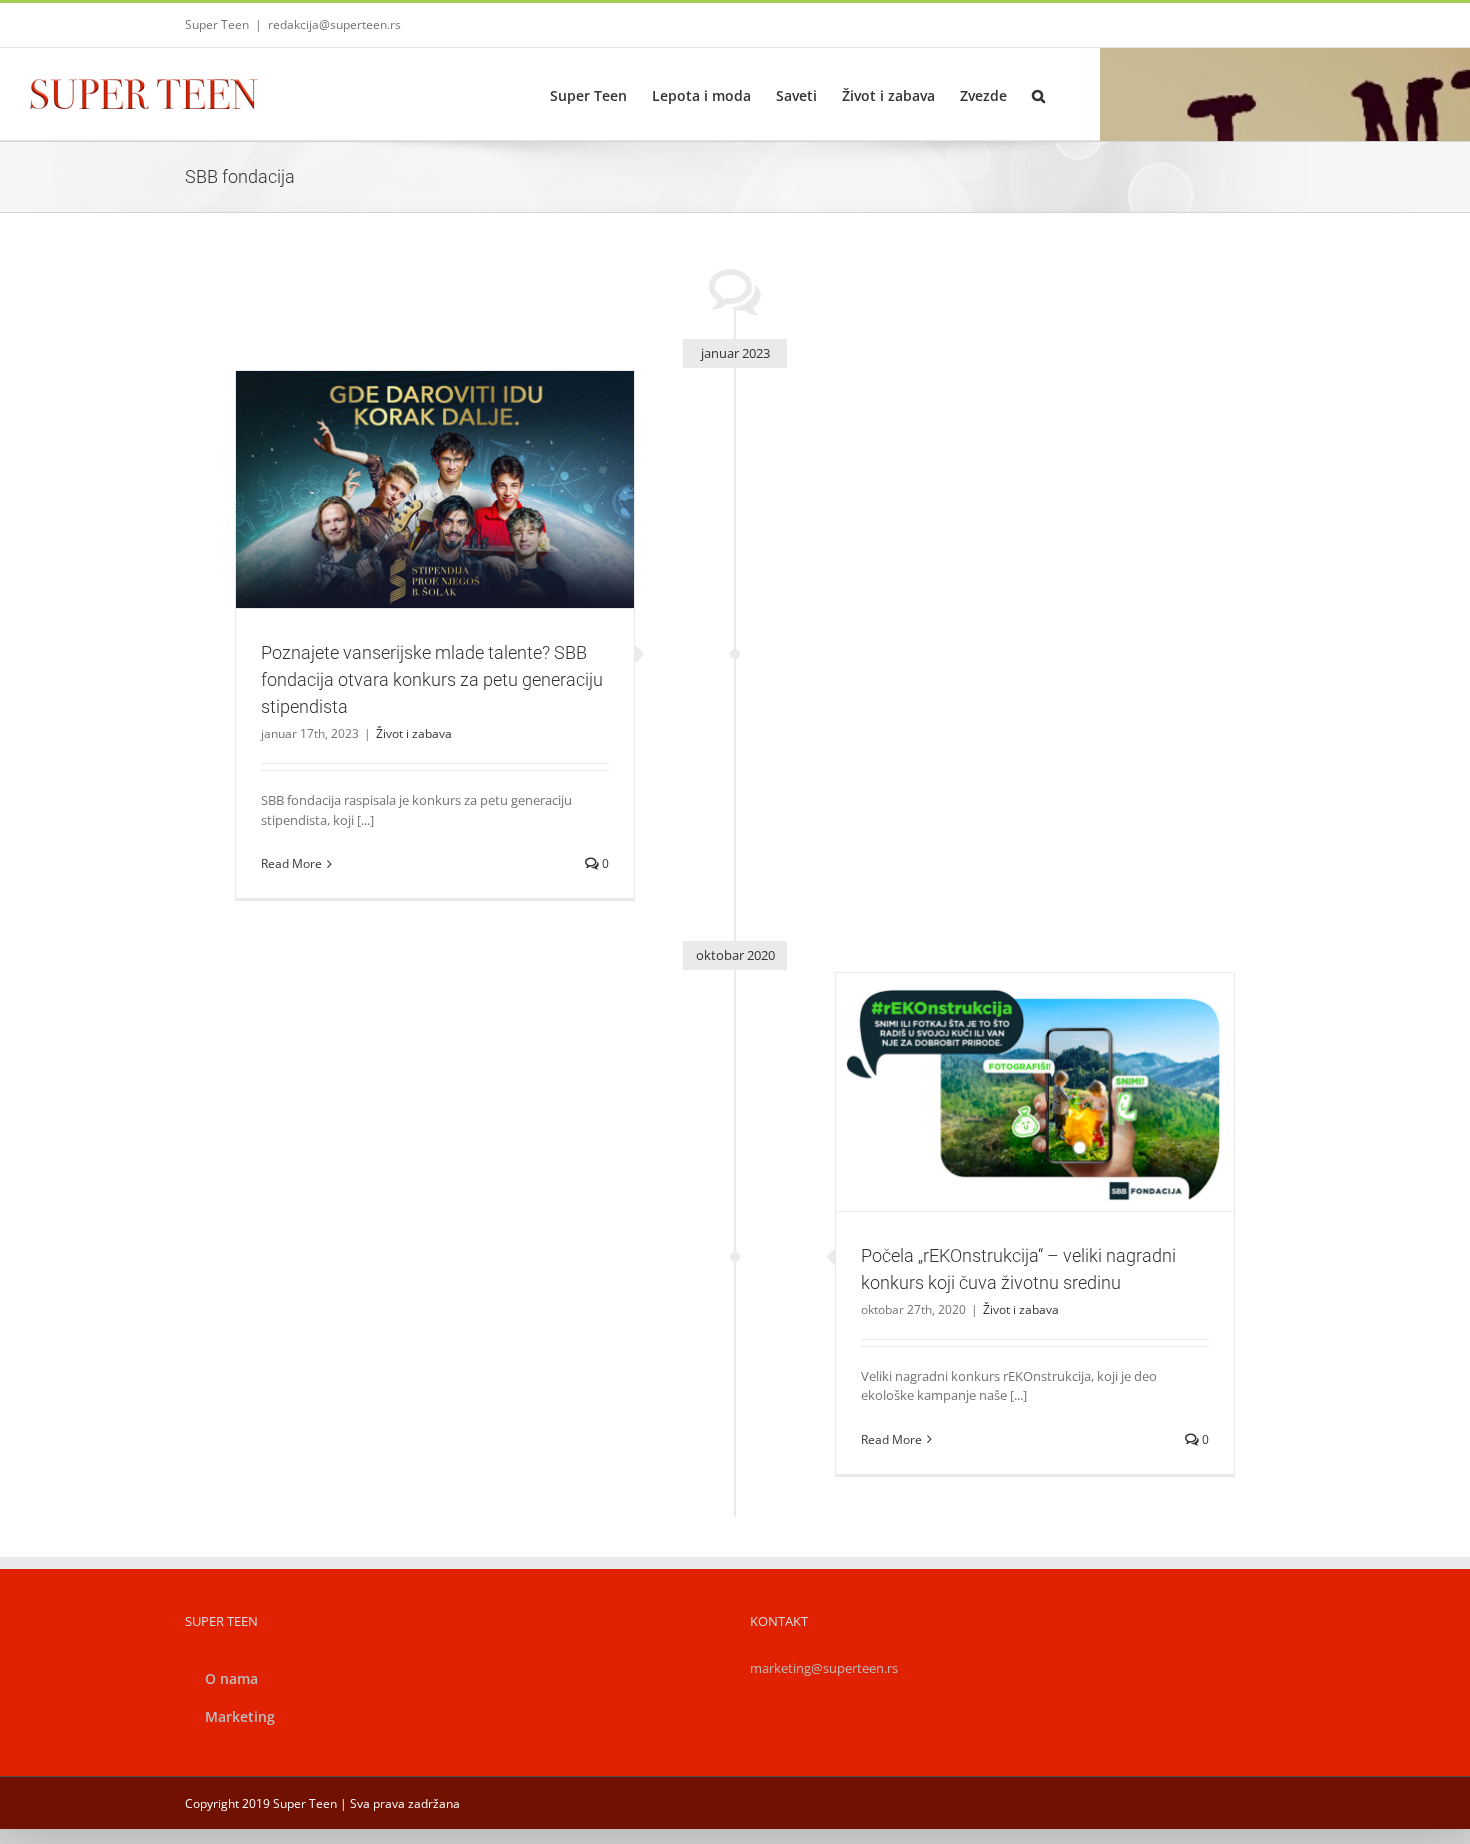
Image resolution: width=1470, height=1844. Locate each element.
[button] (1038, 94)
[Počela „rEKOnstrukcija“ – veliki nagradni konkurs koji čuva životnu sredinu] (1035, 1092)
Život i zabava (435, 533)
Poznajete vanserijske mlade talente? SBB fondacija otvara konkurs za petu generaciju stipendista (411, 454)
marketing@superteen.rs (824, 1668)
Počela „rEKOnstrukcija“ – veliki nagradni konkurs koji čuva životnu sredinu (1011, 1057)
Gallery (459, 454)
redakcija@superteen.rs (334, 24)
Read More (291, 863)
